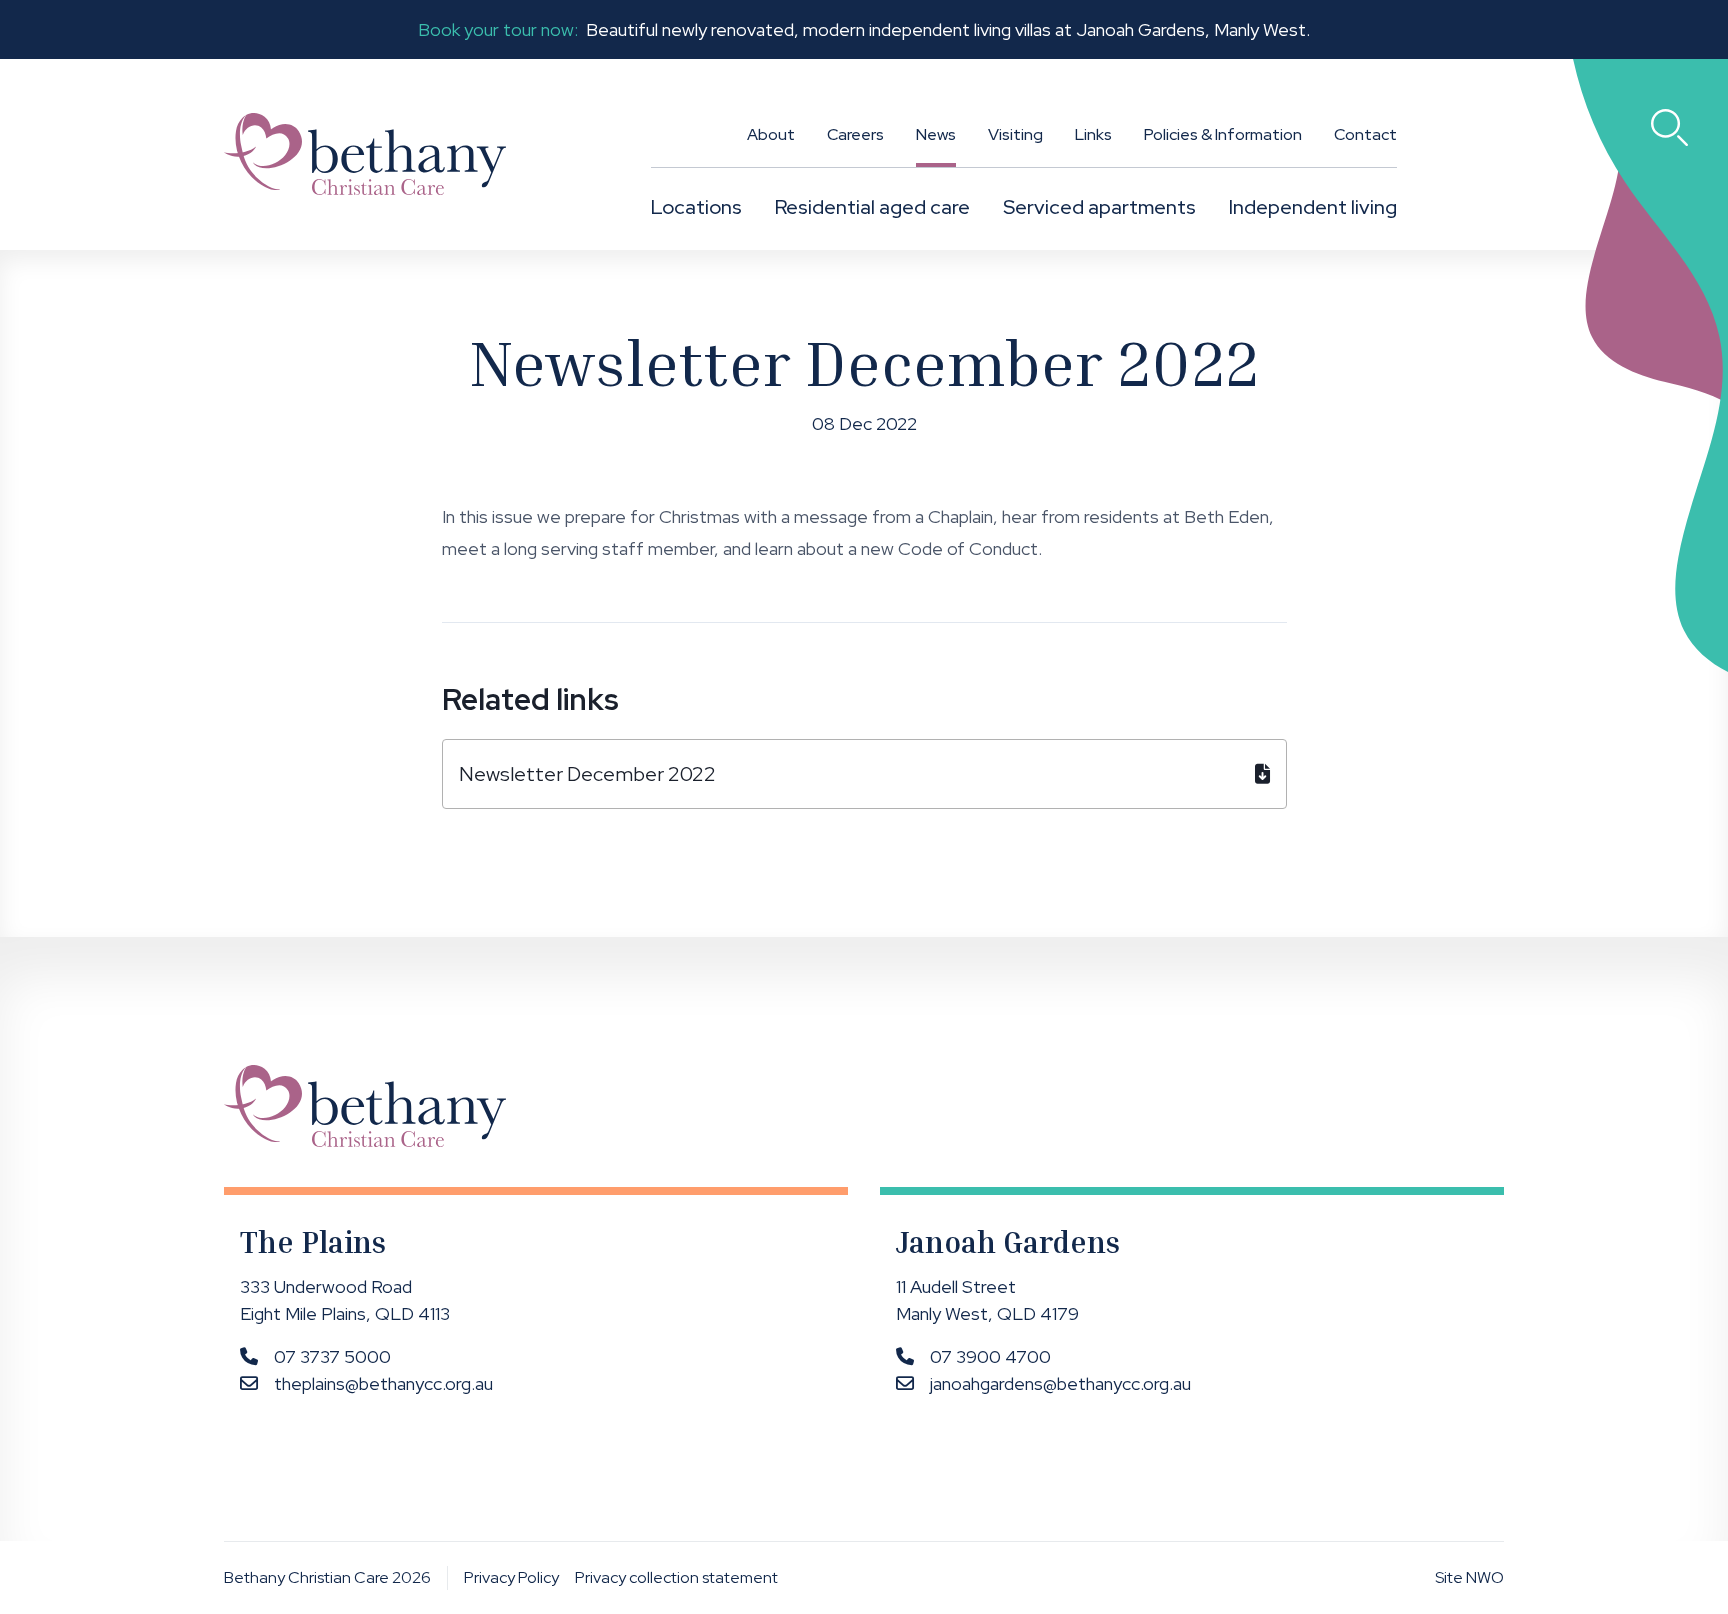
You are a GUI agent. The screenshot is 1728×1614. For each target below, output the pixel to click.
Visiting (1015, 134)
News (936, 134)
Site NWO (1469, 1577)
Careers (855, 134)
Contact (1365, 134)
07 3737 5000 (332, 1356)
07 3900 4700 (990, 1356)
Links (1093, 134)
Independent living (1313, 207)
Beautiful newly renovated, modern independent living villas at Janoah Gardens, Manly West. (864, 29)
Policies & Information (1223, 134)
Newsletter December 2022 (587, 774)
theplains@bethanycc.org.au (383, 1383)
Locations (696, 207)
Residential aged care (872, 207)
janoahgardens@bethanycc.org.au (1060, 1383)
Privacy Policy (511, 1577)
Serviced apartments (1099, 207)
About (771, 134)
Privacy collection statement (676, 1577)
